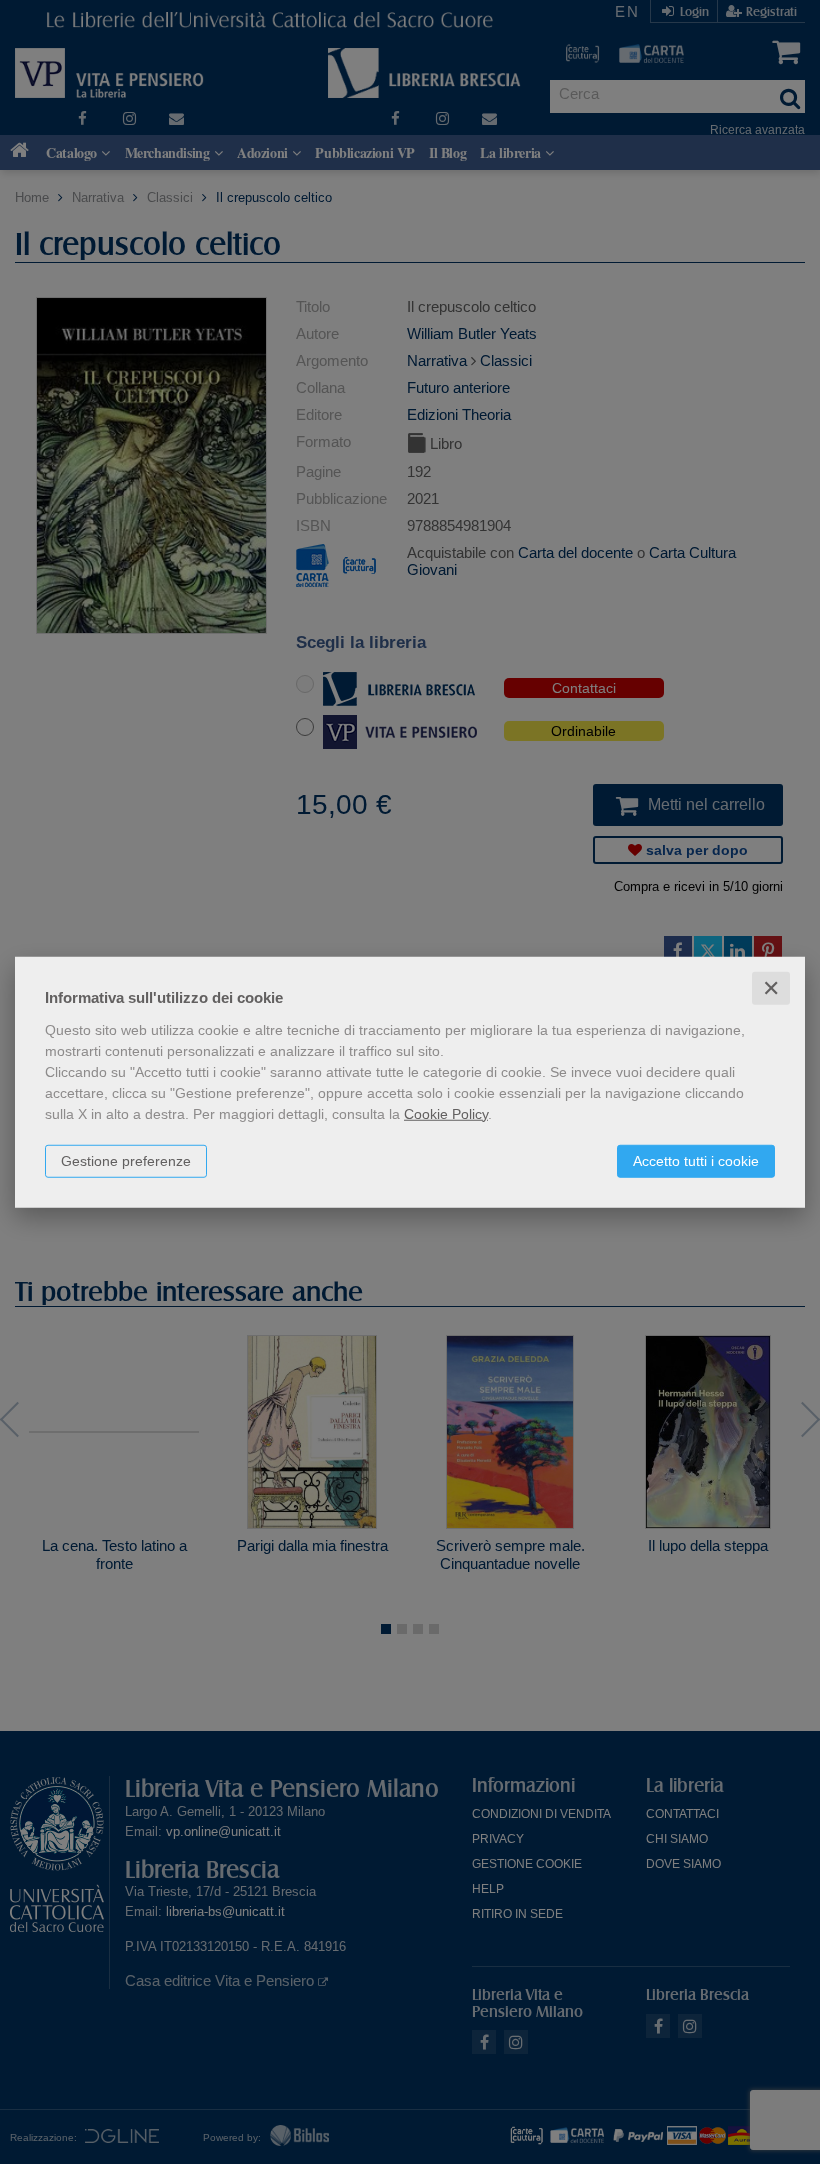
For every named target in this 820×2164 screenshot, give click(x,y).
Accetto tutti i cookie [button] (696, 1160)
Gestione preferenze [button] (126, 1160)
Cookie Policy (446, 1113)
